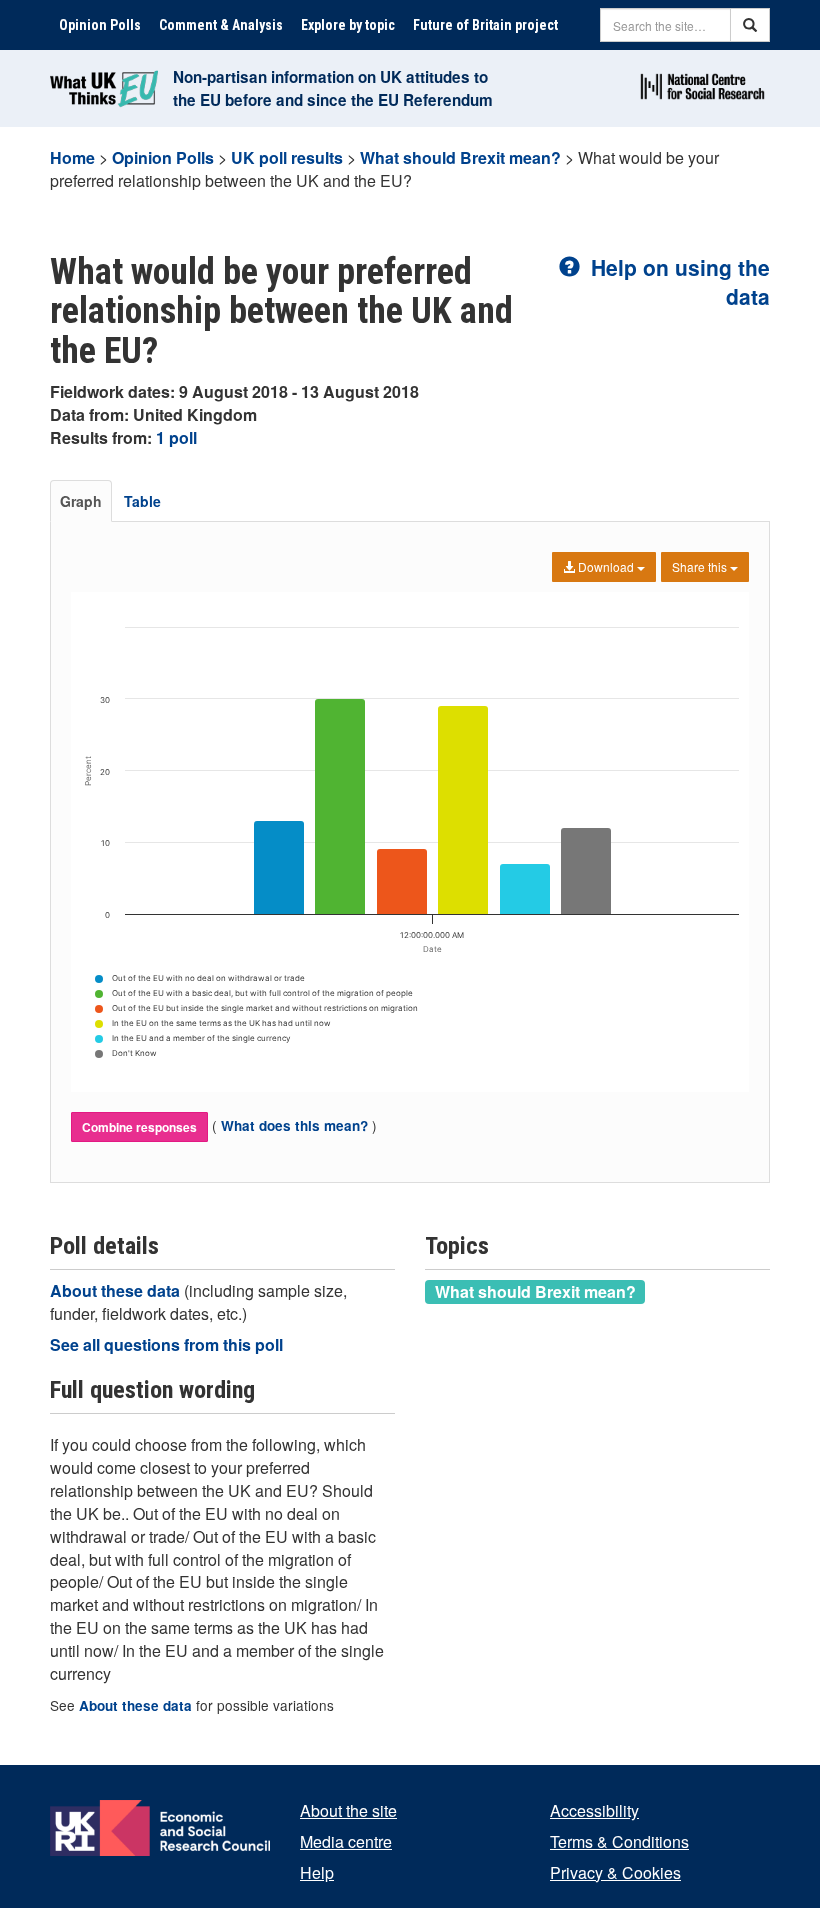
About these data (117, 1290)
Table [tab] (142, 501)
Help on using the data (677, 281)
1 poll (176, 437)
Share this (701, 566)
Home (72, 157)
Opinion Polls (100, 25)
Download (606, 566)
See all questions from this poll (166, 1344)
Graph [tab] (81, 501)
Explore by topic (348, 25)
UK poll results (287, 157)
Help (317, 1872)
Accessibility (594, 1810)
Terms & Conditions (619, 1841)
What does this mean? (294, 1125)
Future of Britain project (485, 25)
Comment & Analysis (221, 25)
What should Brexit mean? (460, 157)
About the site (348, 1810)
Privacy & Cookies (615, 1872)
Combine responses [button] (139, 1127)
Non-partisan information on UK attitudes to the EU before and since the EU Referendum (333, 88)
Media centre (346, 1841)
